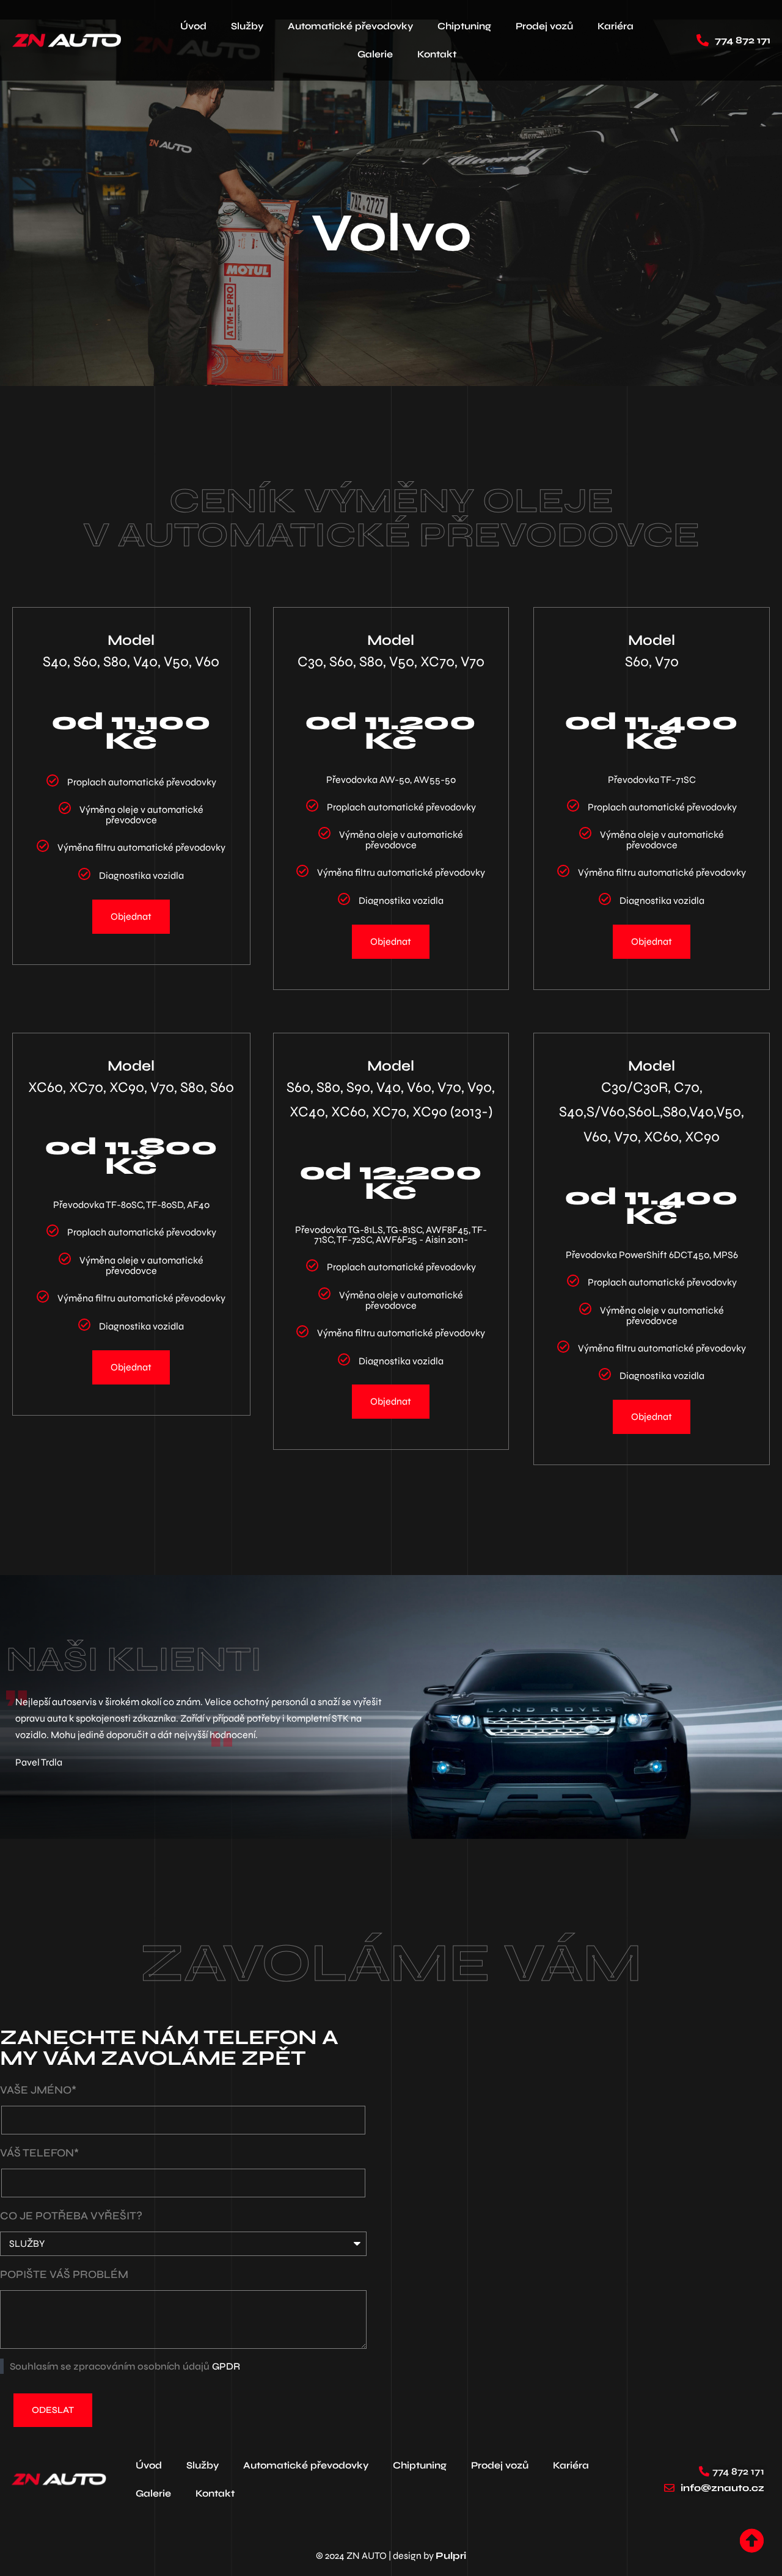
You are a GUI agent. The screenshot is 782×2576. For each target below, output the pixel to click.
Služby (247, 26)
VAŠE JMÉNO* (38, 2090)
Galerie (375, 54)
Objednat (131, 916)
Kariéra (616, 26)
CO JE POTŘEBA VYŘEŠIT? (71, 2216)
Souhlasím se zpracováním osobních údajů (125, 2366)
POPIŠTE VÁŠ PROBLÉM (64, 2274)
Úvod (193, 26)
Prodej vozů (544, 26)
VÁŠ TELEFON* (39, 2153)
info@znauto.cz (722, 2488)
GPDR (226, 2366)
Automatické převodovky (350, 26)
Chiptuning (464, 26)
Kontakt (437, 54)
